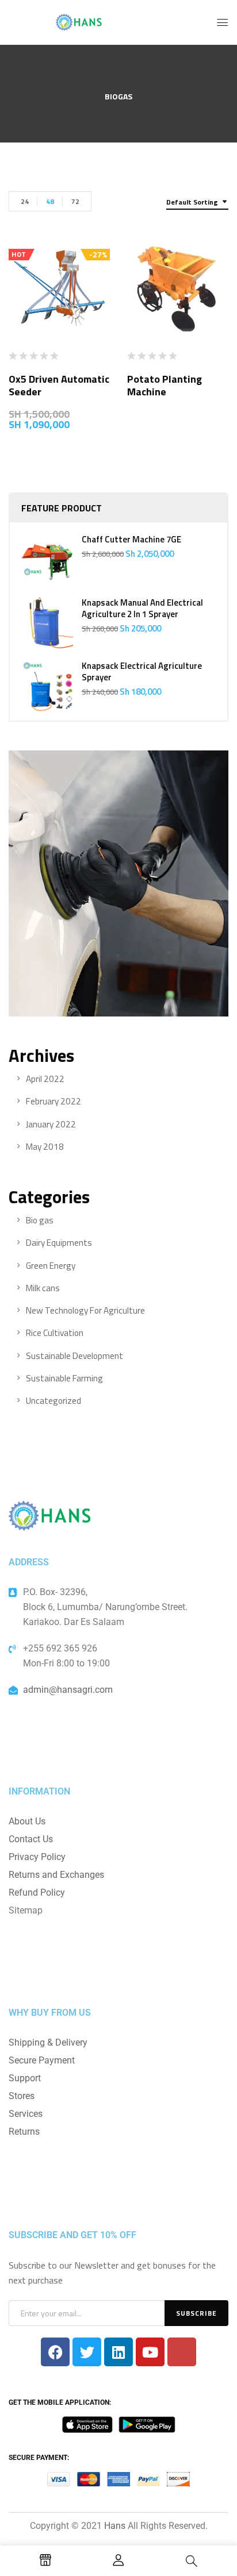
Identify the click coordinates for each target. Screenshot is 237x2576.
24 (25, 201)
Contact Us (31, 1839)
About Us (27, 1821)
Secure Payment (42, 2060)
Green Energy (51, 1266)
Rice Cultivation (55, 1333)
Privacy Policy (37, 1857)
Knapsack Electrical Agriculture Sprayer (142, 672)
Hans (115, 2526)
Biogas (118, 97)
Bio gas (40, 1220)
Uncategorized (53, 1401)
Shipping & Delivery (48, 2042)
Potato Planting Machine (165, 385)
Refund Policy (37, 1892)
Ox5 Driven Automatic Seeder (59, 385)
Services (26, 2114)
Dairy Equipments (59, 1243)
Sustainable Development (74, 1356)
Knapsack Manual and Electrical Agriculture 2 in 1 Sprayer (142, 609)
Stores (22, 2096)
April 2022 (45, 1079)
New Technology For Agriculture (85, 1310)
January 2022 (51, 1124)
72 (75, 201)
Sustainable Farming (64, 1378)
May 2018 (45, 1147)
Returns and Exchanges (56, 1875)
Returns (24, 2132)
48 (50, 201)
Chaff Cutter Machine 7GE (131, 540)
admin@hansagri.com (68, 1690)
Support (25, 2078)
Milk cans (43, 1288)
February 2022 (53, 1101)
